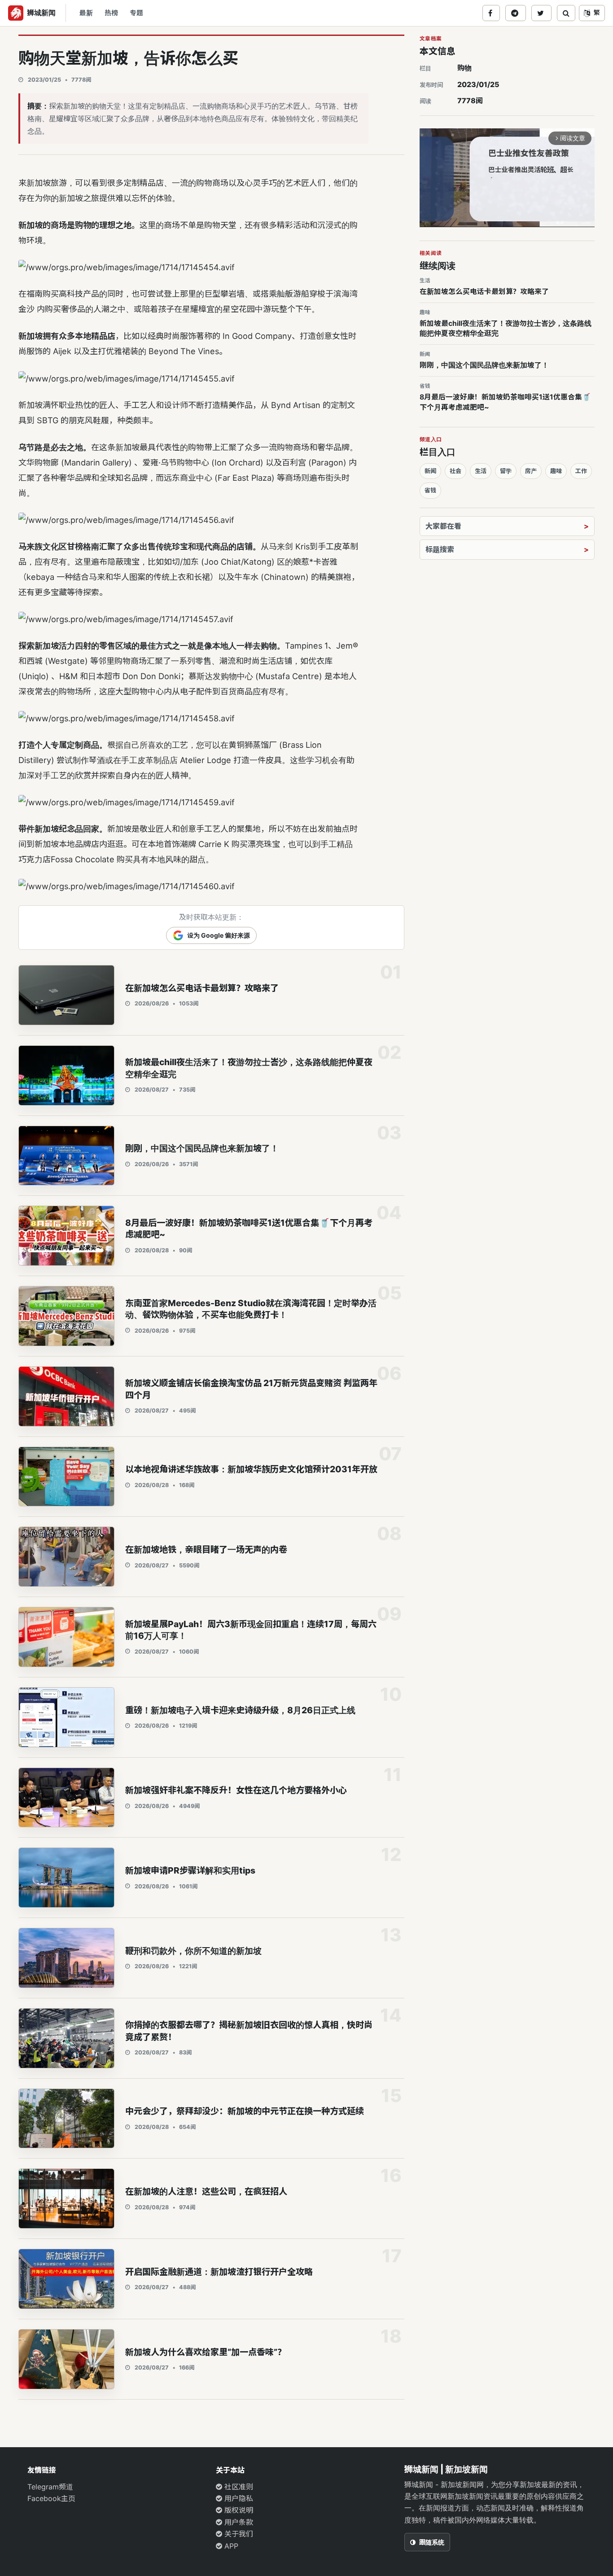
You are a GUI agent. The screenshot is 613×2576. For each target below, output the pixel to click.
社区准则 (238, 2487)
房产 (531, 471)
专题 (136, 13)
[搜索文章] (566, 13)
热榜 (111, 13)
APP (230, 2546)
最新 (86, 13)
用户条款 (238, 2522)
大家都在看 (443, 526)
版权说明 (238, 2510)
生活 (481, 471)
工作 (581, 471)
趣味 (556, 471)
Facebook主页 (51, 2498)
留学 (506, 471)
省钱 (430, 490)
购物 (464, 68)
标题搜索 (440, 549)
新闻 (430, 471)
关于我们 (238, 2534)
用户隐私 (238, 2498)
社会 (455, 471)
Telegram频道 (50, 2487)
